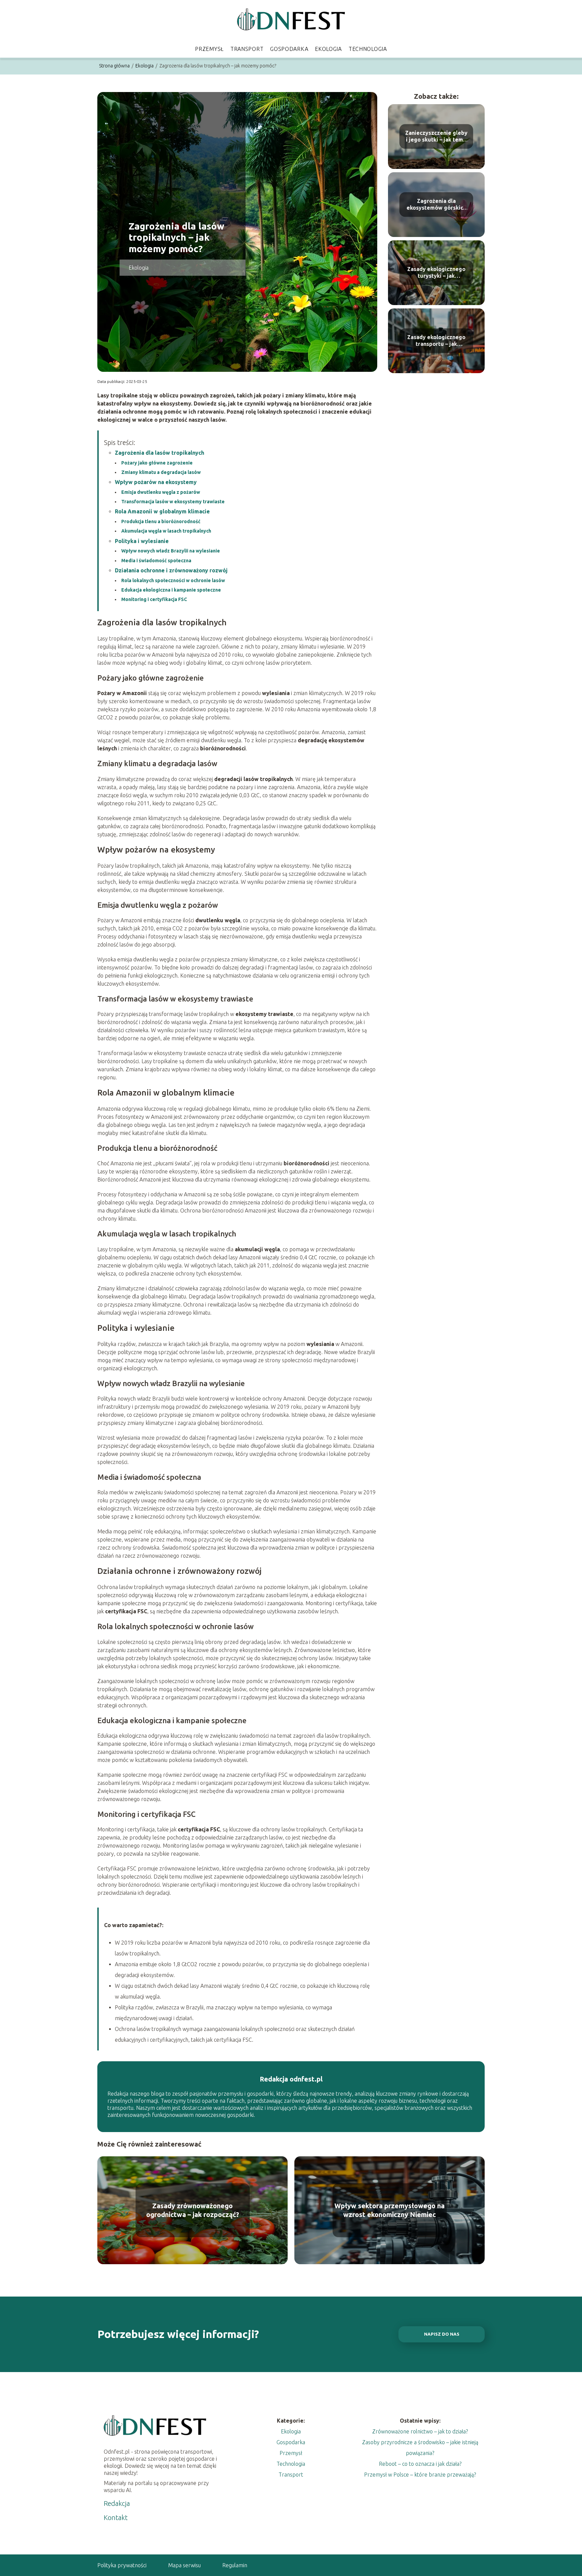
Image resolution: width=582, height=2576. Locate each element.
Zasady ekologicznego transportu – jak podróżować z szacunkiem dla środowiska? (436, 341)
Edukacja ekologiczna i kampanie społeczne (171, 590)
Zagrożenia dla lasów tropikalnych (159, 453)
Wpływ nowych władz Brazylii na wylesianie (171, 551)
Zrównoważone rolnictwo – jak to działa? (420, 2431)
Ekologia (328, 49)
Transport (247, 49)
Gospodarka (289, 49)
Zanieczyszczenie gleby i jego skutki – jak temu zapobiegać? (436, 137)
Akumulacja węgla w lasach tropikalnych (166, 531)
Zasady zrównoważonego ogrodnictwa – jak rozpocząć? (193, 2210)
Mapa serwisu (184, 2565)
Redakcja (117, 2503)
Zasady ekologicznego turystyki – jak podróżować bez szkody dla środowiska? (436, 273)
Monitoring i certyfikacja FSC (154, 599)
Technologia (368, 49)
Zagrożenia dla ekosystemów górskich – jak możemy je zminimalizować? (436, 205)
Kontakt (116, 2518)
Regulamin (235, 2565)
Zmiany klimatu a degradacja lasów (161, 472)
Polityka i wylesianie (142, 541)
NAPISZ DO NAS (442, 2334)
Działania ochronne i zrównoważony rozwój (171, 570)
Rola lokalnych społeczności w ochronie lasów (173, 580)
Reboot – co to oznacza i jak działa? (420, 2464)
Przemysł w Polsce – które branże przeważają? (420, 2475)
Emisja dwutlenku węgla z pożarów (161, 492)
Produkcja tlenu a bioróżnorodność (161, 521)
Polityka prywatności (122, 2565)
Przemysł (209, 49)
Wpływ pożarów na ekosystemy (156, 482)
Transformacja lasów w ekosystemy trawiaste (173, 502)
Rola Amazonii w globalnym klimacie (162, 511)
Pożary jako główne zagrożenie (157, 463)
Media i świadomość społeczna (156, 561)
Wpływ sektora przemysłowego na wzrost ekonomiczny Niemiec (390, 2210)
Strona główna (115, 66)
